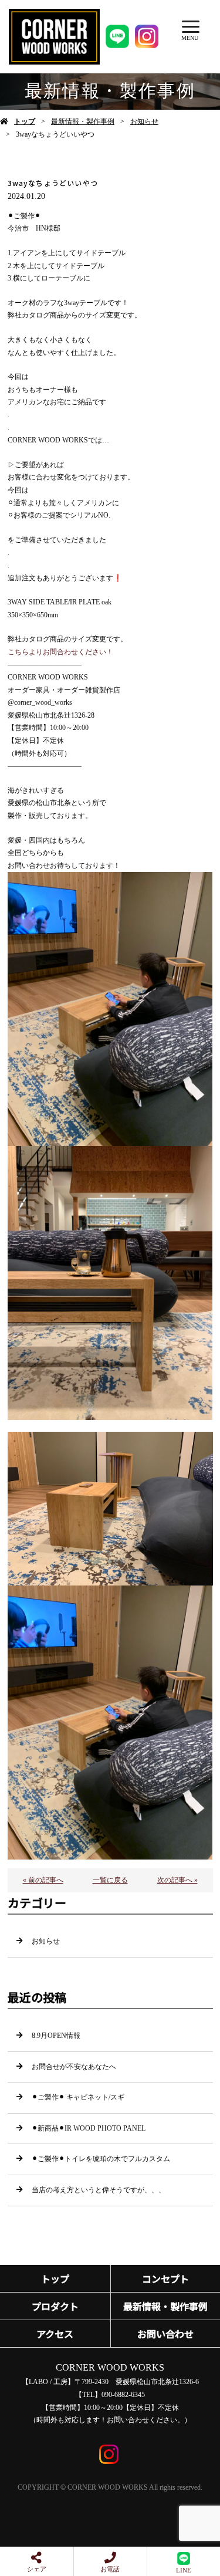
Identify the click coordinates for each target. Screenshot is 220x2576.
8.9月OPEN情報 (56, 2036)
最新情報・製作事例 (83, 121)
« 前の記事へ (43, 1880)
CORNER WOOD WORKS (110, 2367)
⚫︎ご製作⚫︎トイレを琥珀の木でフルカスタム (101, 2159)
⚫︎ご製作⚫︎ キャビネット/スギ (78, 2097)
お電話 (110, 2569)
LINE (184, 2570)
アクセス (55, 2334)
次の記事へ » (177, 1880)
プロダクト (55, 2306)
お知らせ (144, 121)
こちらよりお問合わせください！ (60, 652)
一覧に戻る (110, 1880)
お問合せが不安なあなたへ (74, 2067)
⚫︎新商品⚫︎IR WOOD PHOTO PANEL (89, 2128)
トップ (25, 121)
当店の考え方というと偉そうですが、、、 (99, 2190)
